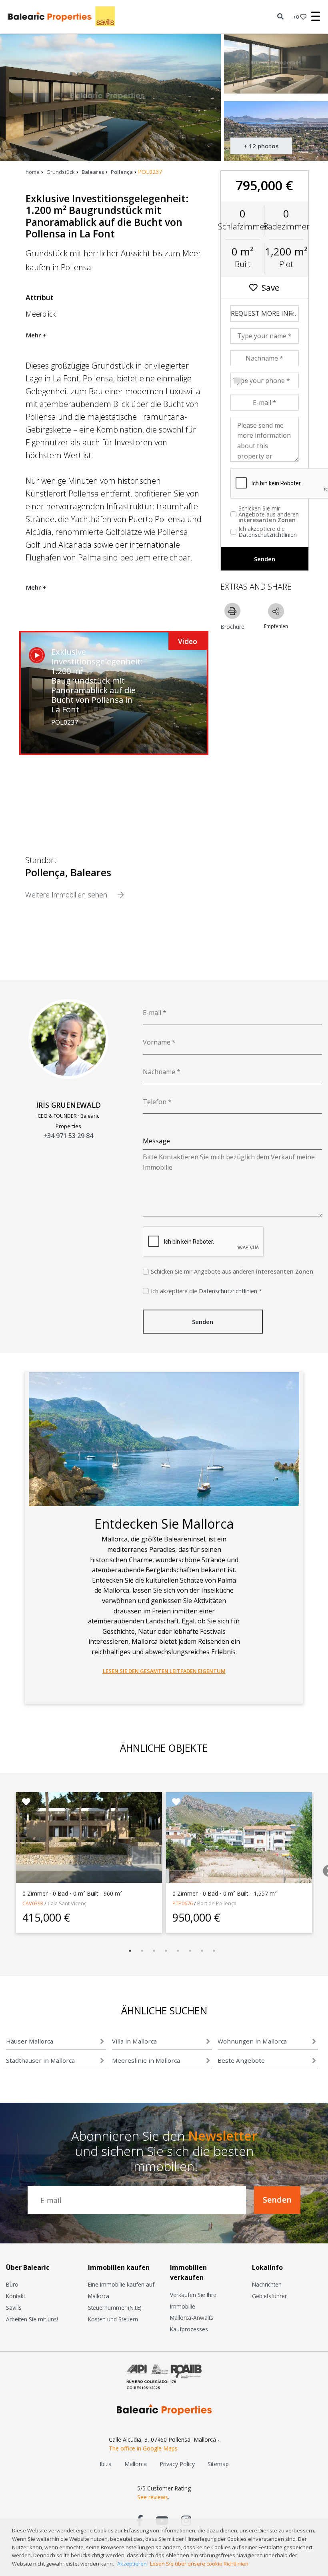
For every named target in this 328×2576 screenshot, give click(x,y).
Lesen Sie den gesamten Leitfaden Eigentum (164, 1671)
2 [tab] (142, 1951)
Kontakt (16, 2296)
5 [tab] (178, 1951)
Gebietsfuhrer (269, 2296)
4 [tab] (166, 1951)
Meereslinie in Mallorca (146, 2060)
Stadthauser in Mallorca (40, 2060)
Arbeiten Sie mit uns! (32, 2319)
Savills (14, 2308)
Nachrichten (267, 2284)
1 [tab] (130, 1951)
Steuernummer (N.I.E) (115, 2308)
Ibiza (106, 2464)
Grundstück (61, 172)
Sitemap (218, 2464)
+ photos (261, 146)
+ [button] (296, 17)
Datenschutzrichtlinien (268, 535)
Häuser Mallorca (30, 2041)
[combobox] (240, 381)
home (33, 172)
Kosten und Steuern (113, 2319)
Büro (12, 2284)
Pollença (122, 172)
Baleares (93, 172)
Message (156, 1141)
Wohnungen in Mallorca (252, 2041)
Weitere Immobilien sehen (67, 895)
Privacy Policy (177, 2464)
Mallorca (136, 2464)
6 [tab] (190, 1951)
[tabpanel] (89, 1862)
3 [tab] (154, 1951)
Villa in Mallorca (134, 2041)
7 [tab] (202, 1951)
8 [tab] (214, 1951)
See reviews (153, 2497)
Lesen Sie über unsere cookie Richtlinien (199, 2564)
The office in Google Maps (143, 2448)
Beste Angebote (241, 2060)
